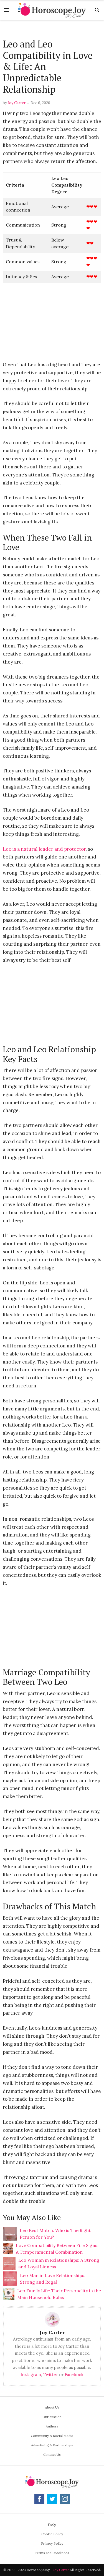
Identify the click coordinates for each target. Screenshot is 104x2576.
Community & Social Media (52, 2436)
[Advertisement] (52, 30)
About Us (52, 2407)
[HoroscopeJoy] (52, 10)
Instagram (31, 2375)
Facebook (74, 2375)
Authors (52, 2426)
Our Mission (52, 2417)
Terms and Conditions (52, 2553)
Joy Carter (17, 103)
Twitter (50, 2375)
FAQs (52, 2524)
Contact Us (52, 2455)
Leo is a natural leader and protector (44, 849)
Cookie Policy (52, 2534)
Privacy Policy (52, 2543)
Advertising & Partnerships (52, 2445)
